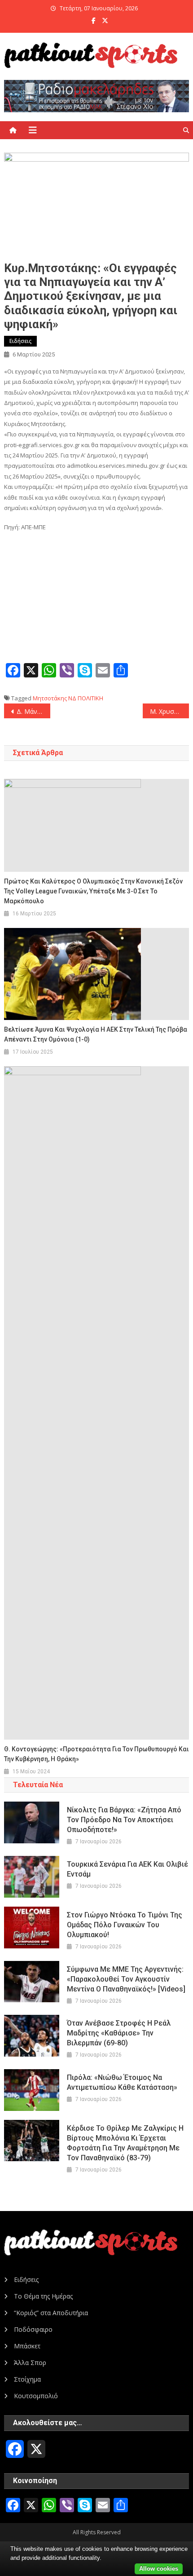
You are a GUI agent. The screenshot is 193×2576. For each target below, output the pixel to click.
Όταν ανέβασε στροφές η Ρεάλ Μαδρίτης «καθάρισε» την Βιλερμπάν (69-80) (119, 2033)
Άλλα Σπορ (30, 2363)
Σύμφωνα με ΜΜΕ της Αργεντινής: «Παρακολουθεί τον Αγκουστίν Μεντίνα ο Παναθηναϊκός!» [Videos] (126, 1979)
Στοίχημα (27, 2379)
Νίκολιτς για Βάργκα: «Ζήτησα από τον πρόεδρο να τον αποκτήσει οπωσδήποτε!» (124, 1820)
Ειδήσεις (20, 341)
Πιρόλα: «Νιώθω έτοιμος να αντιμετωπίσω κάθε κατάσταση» (122, 2082)
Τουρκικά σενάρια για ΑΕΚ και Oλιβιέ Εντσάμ (127, 1869)
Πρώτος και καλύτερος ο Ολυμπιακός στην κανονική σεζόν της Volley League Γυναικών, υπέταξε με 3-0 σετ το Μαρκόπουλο (93, 891)
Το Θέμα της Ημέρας (43, 2296)
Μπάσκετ (27, 2346)
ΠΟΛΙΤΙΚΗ (90, 698)
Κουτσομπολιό (36, 2396)
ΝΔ (72, 698)
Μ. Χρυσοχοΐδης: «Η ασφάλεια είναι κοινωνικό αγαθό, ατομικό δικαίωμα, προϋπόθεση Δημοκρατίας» (169, 711)
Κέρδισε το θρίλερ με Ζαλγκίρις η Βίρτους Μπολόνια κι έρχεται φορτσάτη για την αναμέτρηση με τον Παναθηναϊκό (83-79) (125, 2143)
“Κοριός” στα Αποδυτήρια (51, 2313)
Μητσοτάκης (50, 698)
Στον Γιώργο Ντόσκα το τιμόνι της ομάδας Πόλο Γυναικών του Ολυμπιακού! (125, 1925)
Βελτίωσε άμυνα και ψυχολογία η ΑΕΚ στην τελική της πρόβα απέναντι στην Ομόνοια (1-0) (96, 1034)
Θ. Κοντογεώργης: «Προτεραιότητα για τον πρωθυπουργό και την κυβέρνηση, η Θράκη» (96, 1754)
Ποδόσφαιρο (33, 2329)
